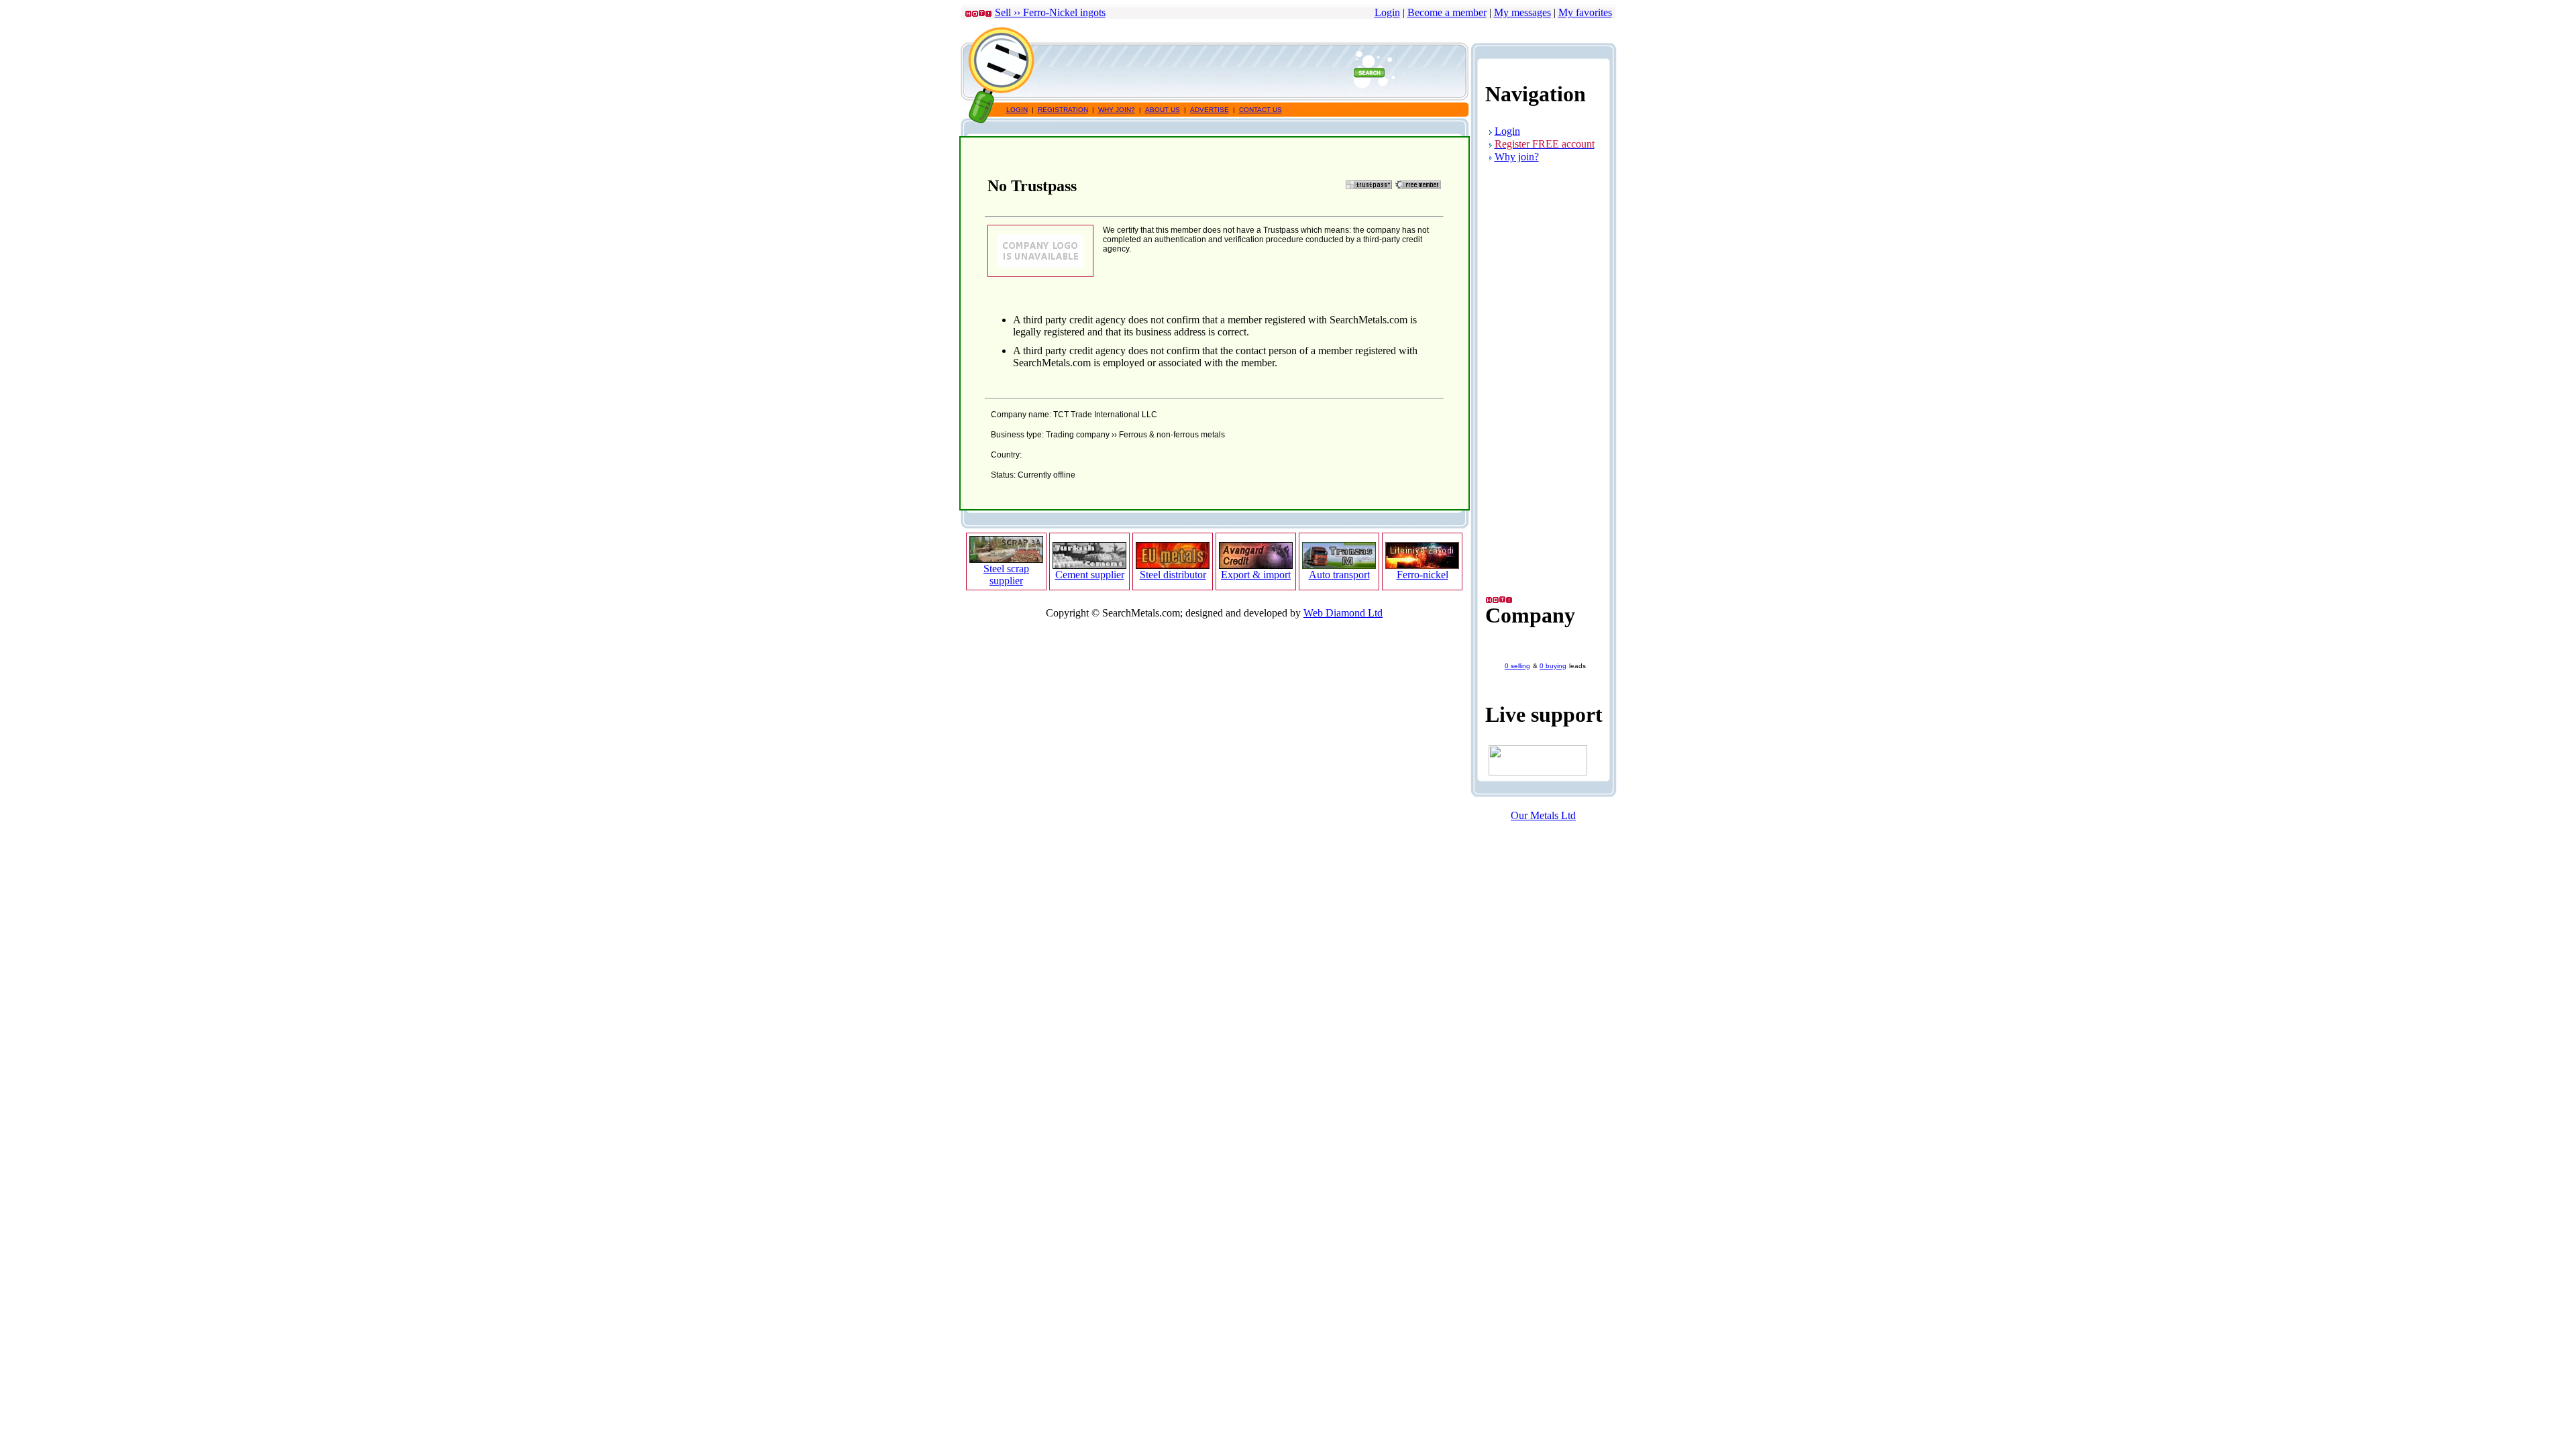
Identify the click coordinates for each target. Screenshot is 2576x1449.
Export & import (1256, 575)
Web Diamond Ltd (1343, 613)
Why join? (1517, 157)
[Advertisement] (1235, 72)
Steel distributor (1173, 575)
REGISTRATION (1063, 110)
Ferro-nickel (1423, 575)
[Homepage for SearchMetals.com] (1000, 98)
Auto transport (1339, 575)
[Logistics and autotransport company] (1339, 565)
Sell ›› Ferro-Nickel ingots (1050, 12)
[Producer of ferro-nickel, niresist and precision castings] (1422, 565)
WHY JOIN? (1117, 110)
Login (1387, 12)
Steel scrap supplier (1006, 575)
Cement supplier (1090, 575)
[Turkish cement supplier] (1089, 565)
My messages (1522, 12)
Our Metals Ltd (1543, 815)
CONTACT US (1260, 110)
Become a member (1447, 12)
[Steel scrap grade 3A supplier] (1006, 559)
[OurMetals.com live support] (1538, 772)
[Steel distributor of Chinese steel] (1173, 565)
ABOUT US (1163, 110)
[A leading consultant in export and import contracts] (1256, 565)
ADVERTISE (1210, 110)
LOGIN (1017, 110)
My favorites (1585, 12)
